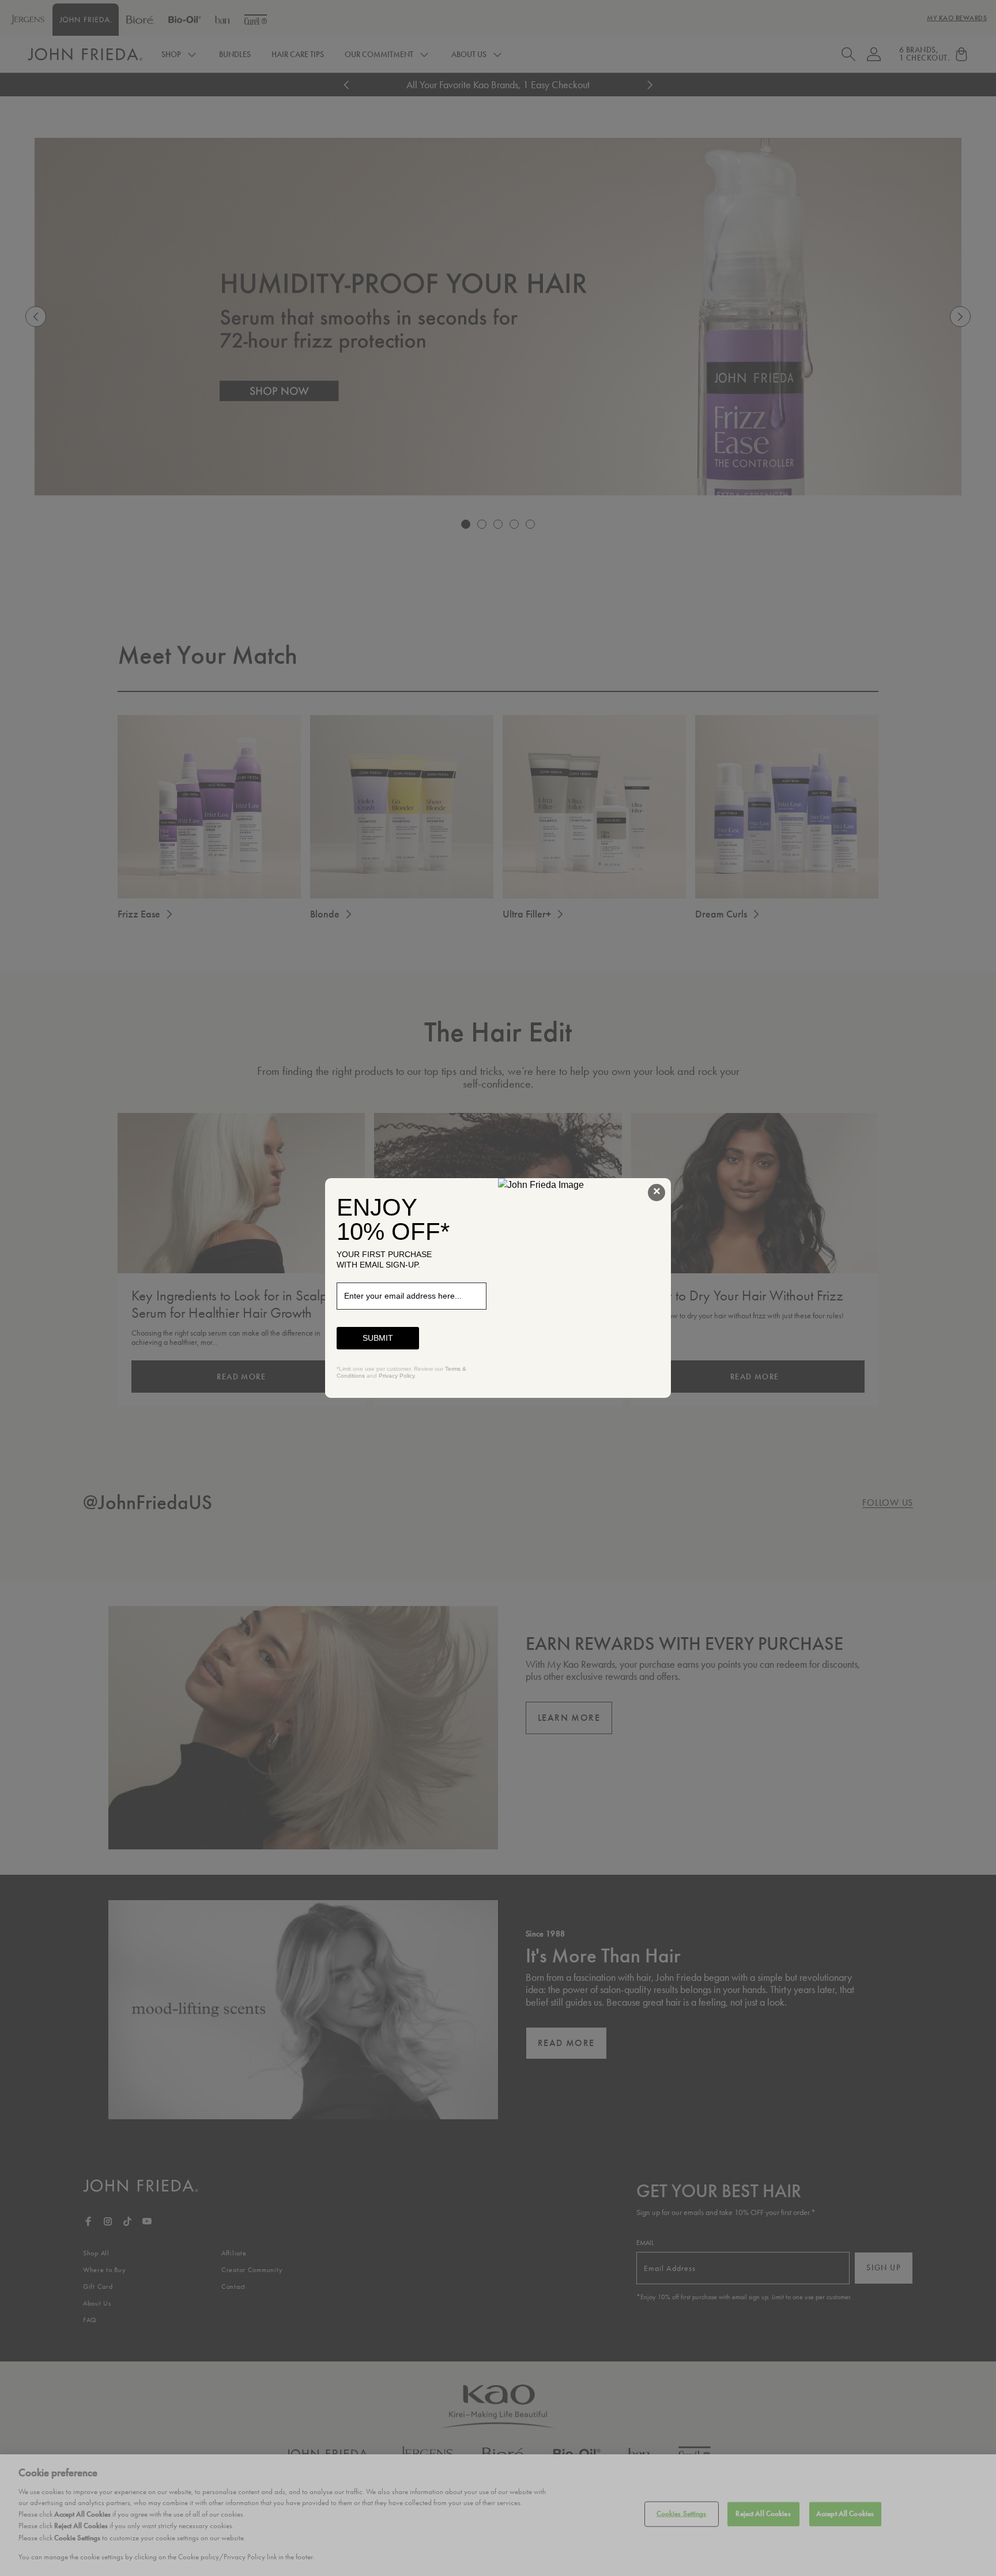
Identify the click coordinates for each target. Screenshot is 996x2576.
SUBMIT (378, 1338)
